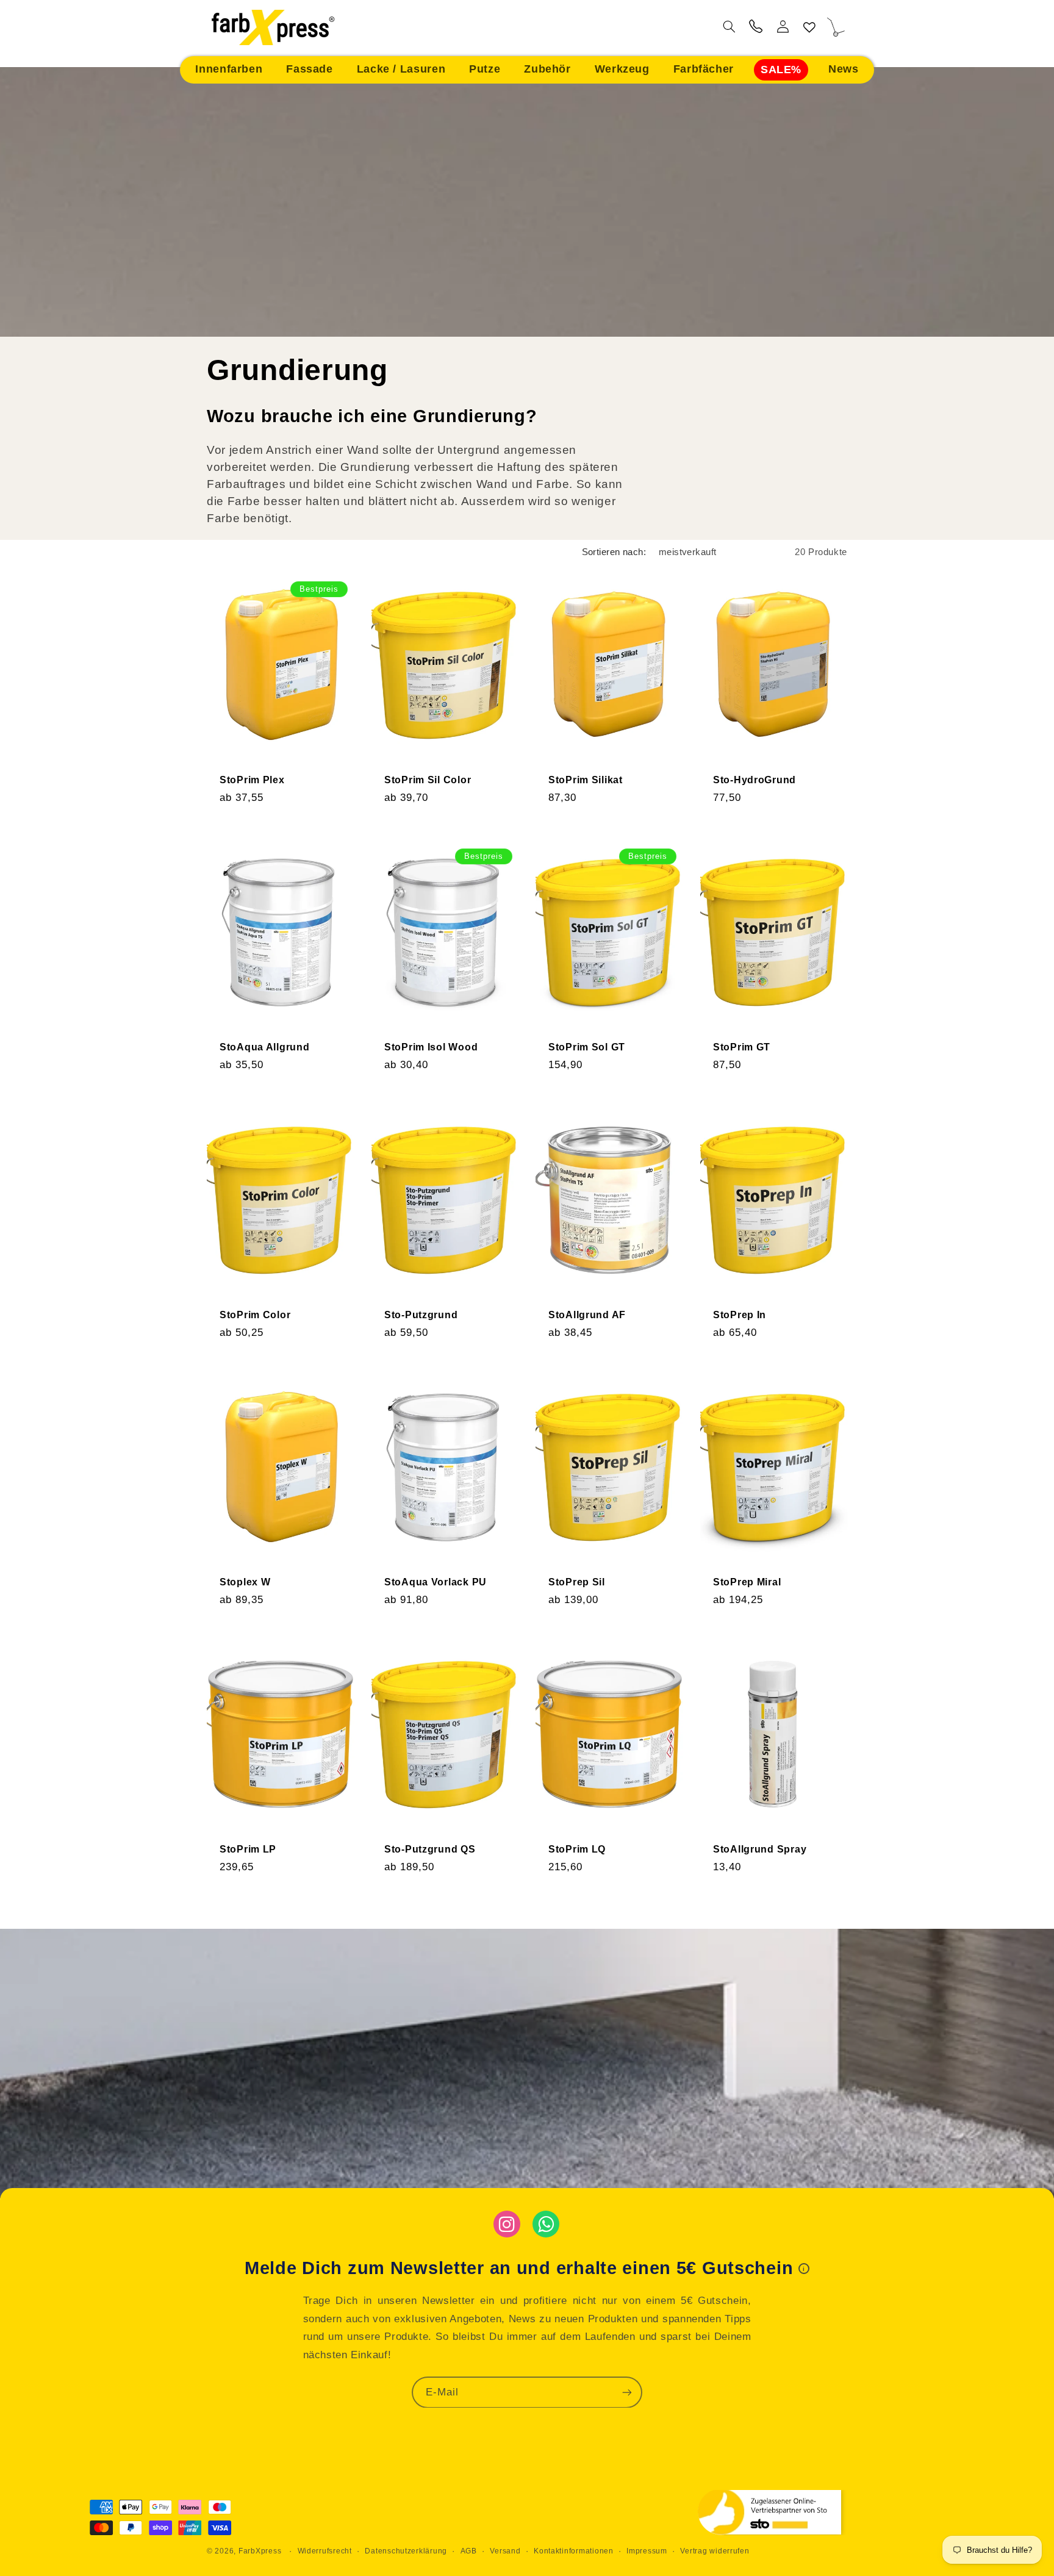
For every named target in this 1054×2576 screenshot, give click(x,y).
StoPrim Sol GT (587, 1048)
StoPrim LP (248, 1850)
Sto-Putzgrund (421, 1315)
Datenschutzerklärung (406, 2551)
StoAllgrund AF (587, 1315)
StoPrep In (740, 1315)
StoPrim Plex (252, 780)
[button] (229, 70)
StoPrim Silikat (586, 780)
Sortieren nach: (614, 552)
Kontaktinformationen (574, 2551)
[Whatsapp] (546, 2224)
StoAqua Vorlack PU (436, 1582)
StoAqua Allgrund (265, 1048)
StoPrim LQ (577, 1850)
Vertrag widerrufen (715, 2551)
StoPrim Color (255, 1315)
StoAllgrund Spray (760, 1850)
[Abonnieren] (627, 2392)
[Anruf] (756, 28)
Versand (505, 2551)
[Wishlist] (809, 28)
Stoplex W (245, 1582)
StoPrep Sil (577, 1582)
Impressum (647, 2551)
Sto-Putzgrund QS (430, 1850)
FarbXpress (260, 2551)
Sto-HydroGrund (755, 780)
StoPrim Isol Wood (431, 1048)
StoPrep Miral (747, 1582)
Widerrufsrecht (325, 2551)
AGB (469, 2551)
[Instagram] (507, 2224)
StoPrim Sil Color (428, 780)
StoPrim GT (742, 1048)
